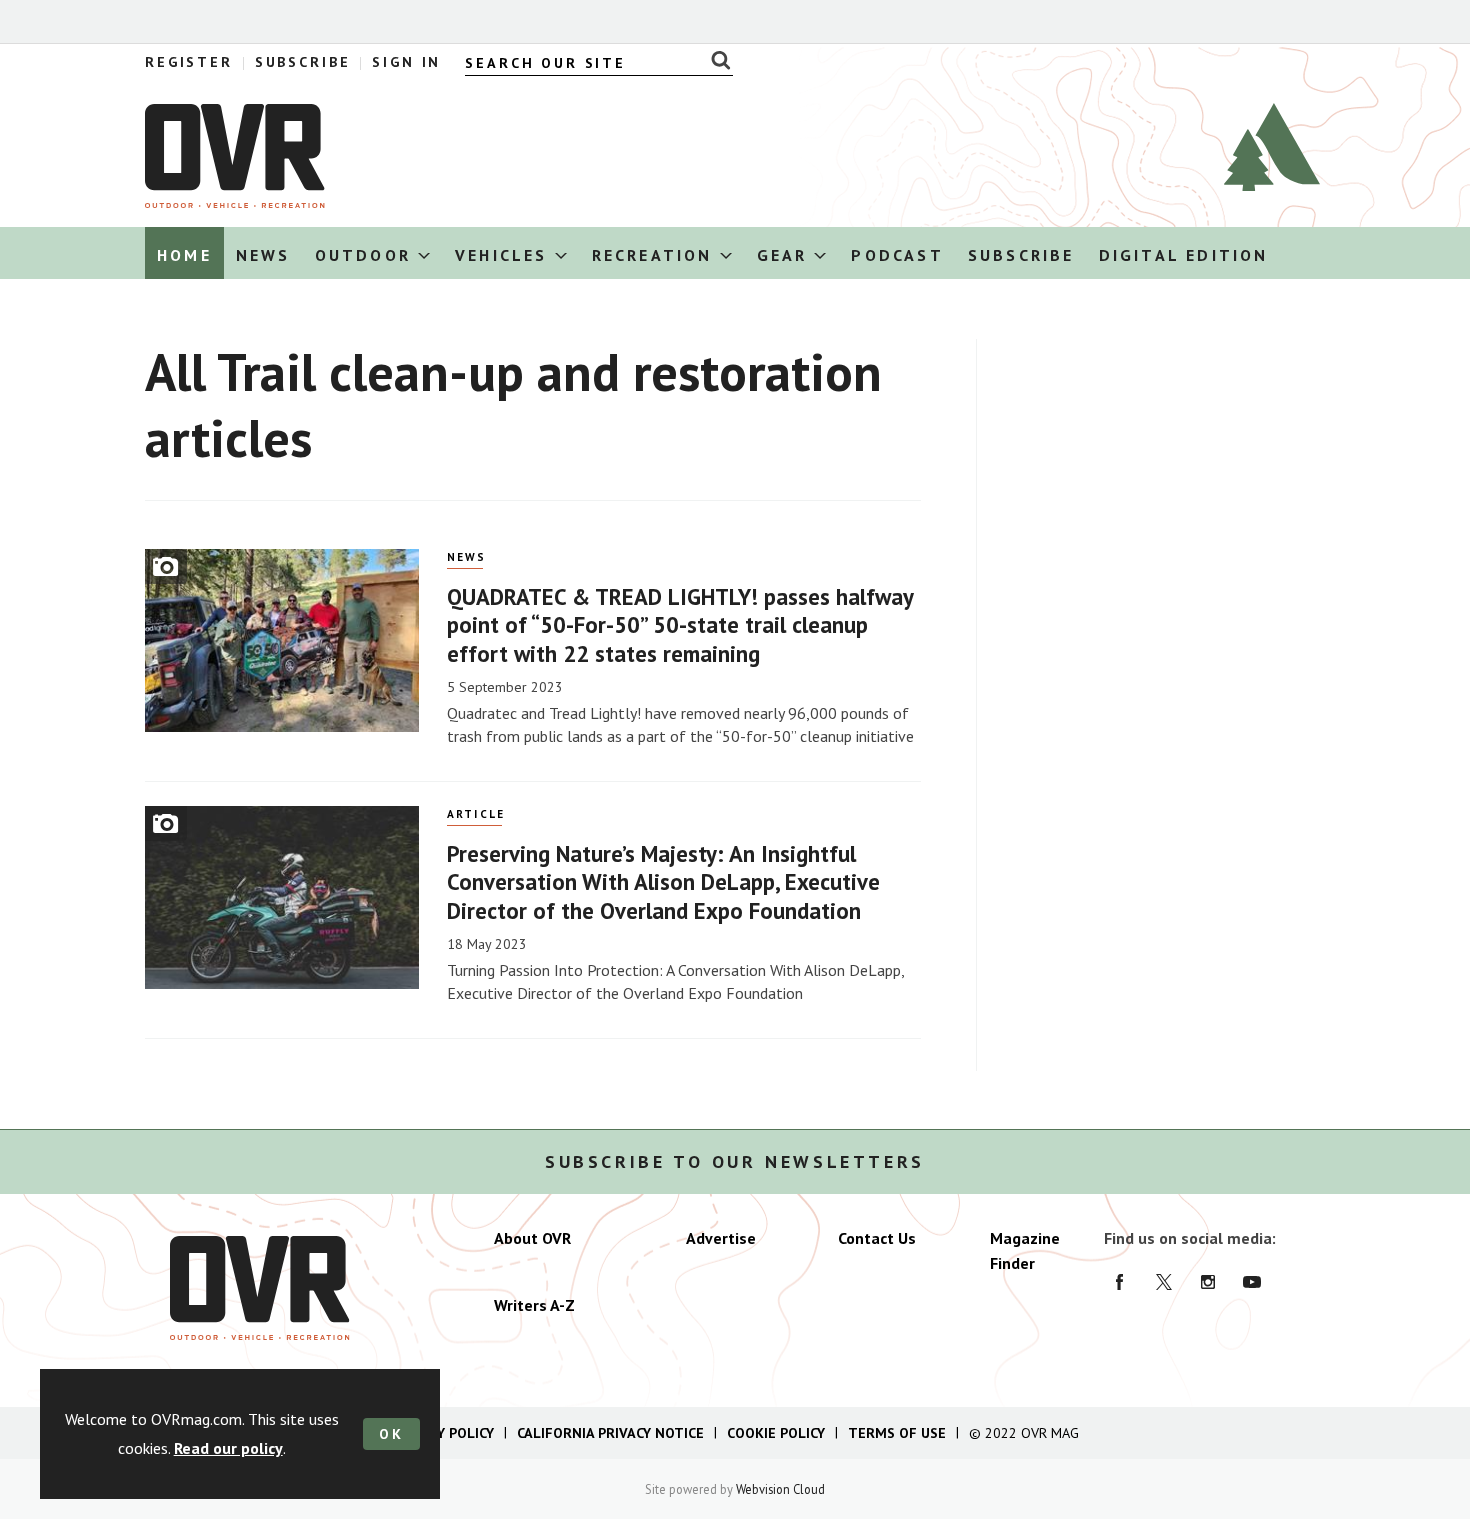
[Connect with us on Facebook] (1120, 1282)
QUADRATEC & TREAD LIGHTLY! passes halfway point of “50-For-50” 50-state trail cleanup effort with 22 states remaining (680, 625)
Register (189, 62)
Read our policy (228, 1448)
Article (476, 814)
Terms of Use (897, 1433)
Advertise (721, 1238)
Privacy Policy (443, 1433)
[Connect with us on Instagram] (1208, 1282)
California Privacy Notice (610, 1433)
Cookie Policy (776, 1433)
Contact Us (877, 1238)
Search (715, 60)
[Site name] (235, 202)
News (467, 557)
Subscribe (303, 62)
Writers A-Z (534, 1305)
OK (391, 1434)
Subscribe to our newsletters (735, 1162)
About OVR (532, 1238)
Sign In (406, 62)
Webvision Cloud (780, 1489)
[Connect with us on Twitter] (1164, 1282)
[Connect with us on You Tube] (1252, 1282)
